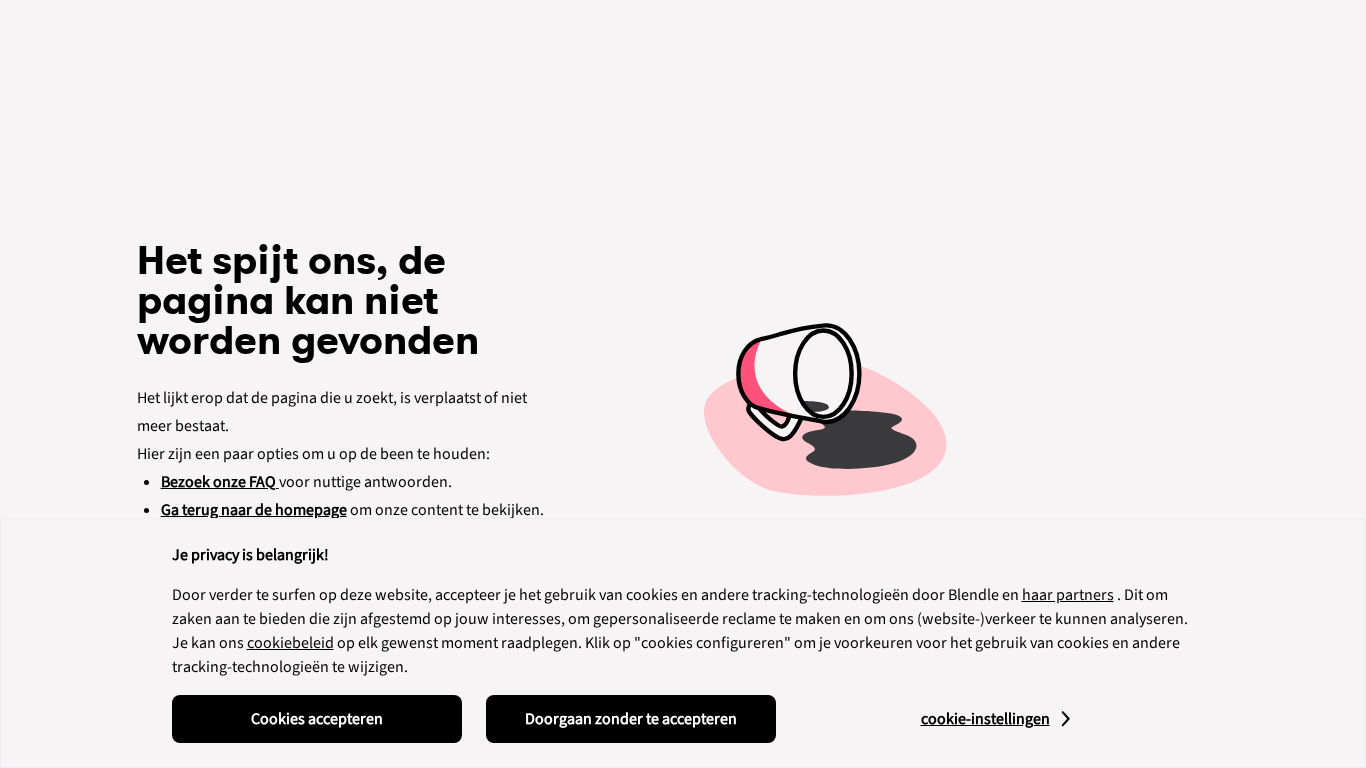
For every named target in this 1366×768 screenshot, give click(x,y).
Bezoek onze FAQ (220, 482)
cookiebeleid (290, 643)
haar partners (1068, 595)
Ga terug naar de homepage (254, 510)
